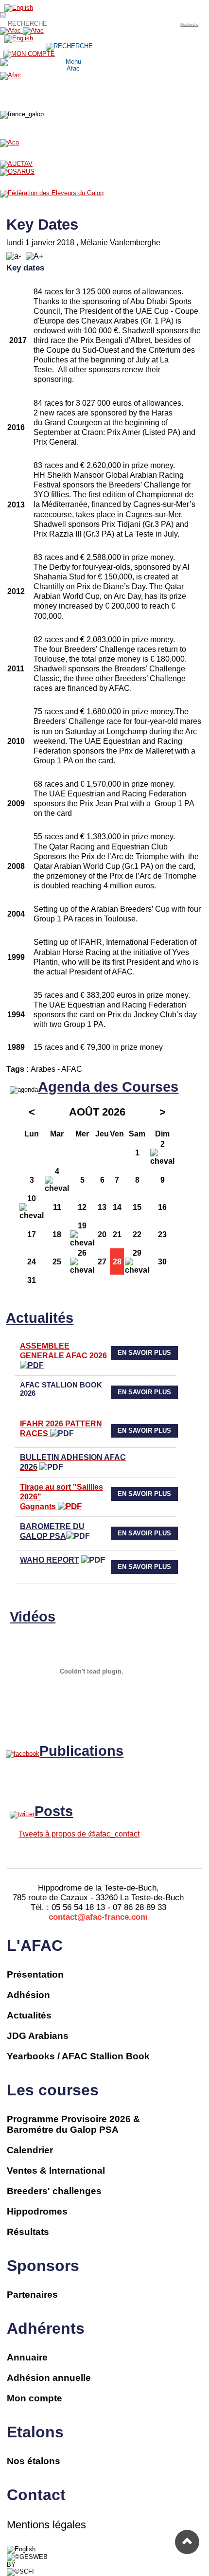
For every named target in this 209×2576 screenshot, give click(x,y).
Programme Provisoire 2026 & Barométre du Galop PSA (73, 2124)
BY (11, 2565)
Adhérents (46, 2328)
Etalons (35, 2432)
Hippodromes (37, 2211)
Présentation (35, 1974)
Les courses (53, 2090)
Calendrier (30, 2150)
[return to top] (187, 2542)
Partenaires (32, 2295)
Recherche (189, 24)
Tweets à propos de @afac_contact (79, 1834)
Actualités (29, 2015)
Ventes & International (56, 2171)
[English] (21, 2549)
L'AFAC (35, 1946)
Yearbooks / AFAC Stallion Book (78, 2056)
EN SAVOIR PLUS (144, 1353)
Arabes (43, 1069)
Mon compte (35, 2398)
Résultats (28, 2232)
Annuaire (27, 2357)
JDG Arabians (38, 2036)
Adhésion (28, 1995)
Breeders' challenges (54, 2191)
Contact (36, 2495)
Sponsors (43, 2266)
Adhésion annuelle (49, 2378)
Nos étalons (34, 2461)
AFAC (72, 1069)
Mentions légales (46, 2525)
